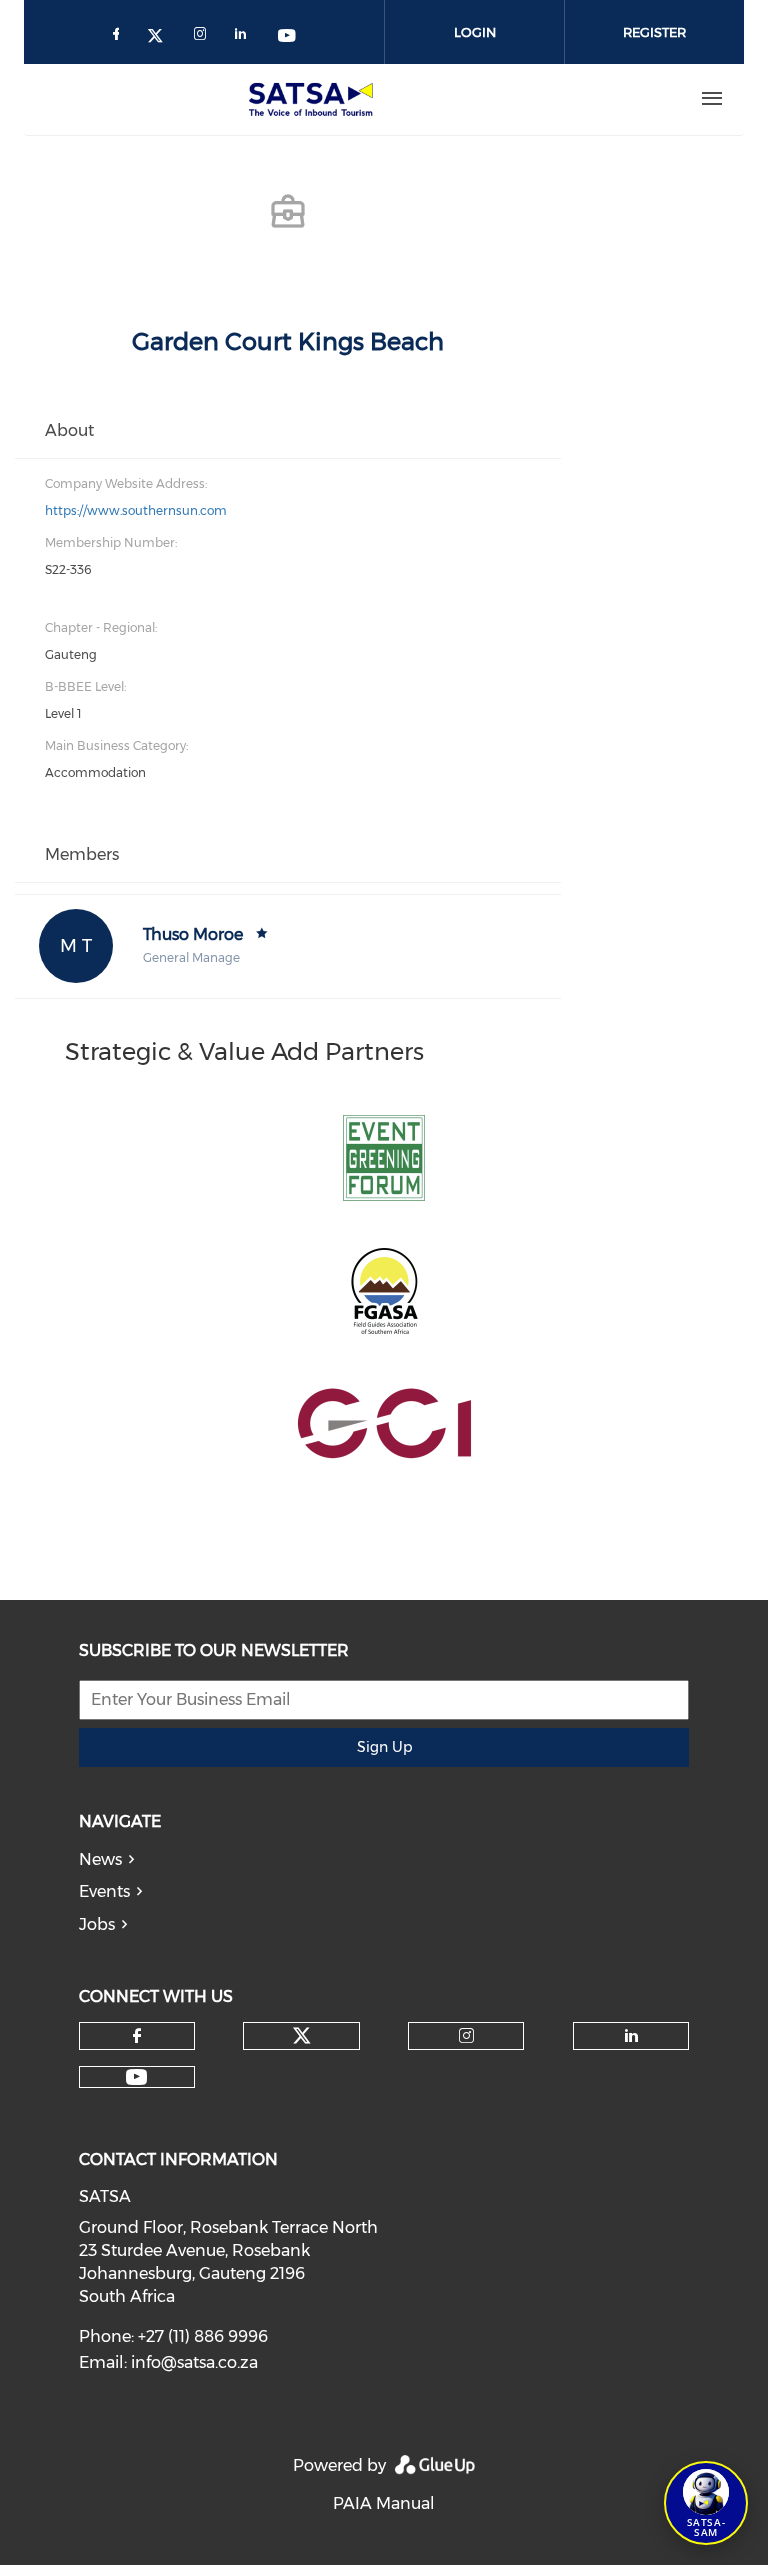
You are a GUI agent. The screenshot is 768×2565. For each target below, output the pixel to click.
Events (104, 1891)
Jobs (97, 1924)
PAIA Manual (384, 2503)
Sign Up (384, 1747)
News (100, 1859)
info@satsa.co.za (194, 2362)
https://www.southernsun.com (136, 510)
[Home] (315, 99)
